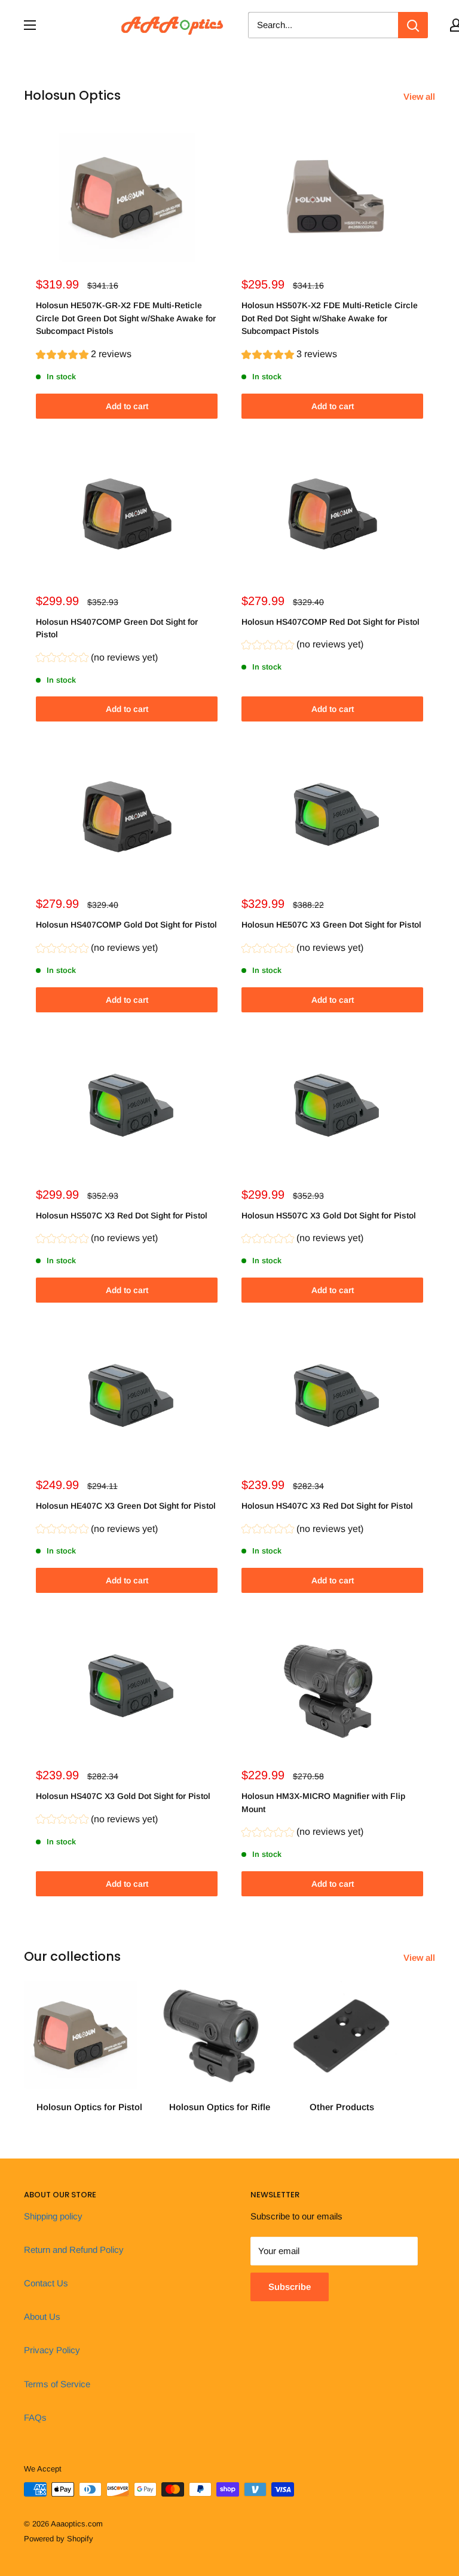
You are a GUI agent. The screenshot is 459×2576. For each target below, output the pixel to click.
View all (420, 96)
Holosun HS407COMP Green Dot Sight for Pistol (117, 628)
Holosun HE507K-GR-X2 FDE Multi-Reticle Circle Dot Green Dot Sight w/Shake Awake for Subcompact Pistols (126, 318)
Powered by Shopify (59, 2539)
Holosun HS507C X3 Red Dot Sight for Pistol (122, 1215)
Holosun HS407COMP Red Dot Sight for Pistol (331, 622)
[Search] (413, 25)
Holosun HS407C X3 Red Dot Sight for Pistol (327, 1506)
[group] (84, 356)
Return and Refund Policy (74, 2250)
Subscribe (290, 2287)
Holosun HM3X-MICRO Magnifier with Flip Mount (323, 1803)
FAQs (35, 2417)
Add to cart (127, 406)
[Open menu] (30, 25)
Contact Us (46, 2283)
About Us (42, 2316)
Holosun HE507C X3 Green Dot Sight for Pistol (331, 925)
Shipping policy (53, 2216)
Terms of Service (57, 2384)
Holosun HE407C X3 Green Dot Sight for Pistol (126, 1506)
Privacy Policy (52, 2350)
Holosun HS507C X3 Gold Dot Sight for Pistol (329, 1215)
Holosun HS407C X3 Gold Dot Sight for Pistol (123, 1796)
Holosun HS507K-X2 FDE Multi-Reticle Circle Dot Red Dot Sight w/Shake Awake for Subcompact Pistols (330, 318)
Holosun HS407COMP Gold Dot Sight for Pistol (126, 925)
